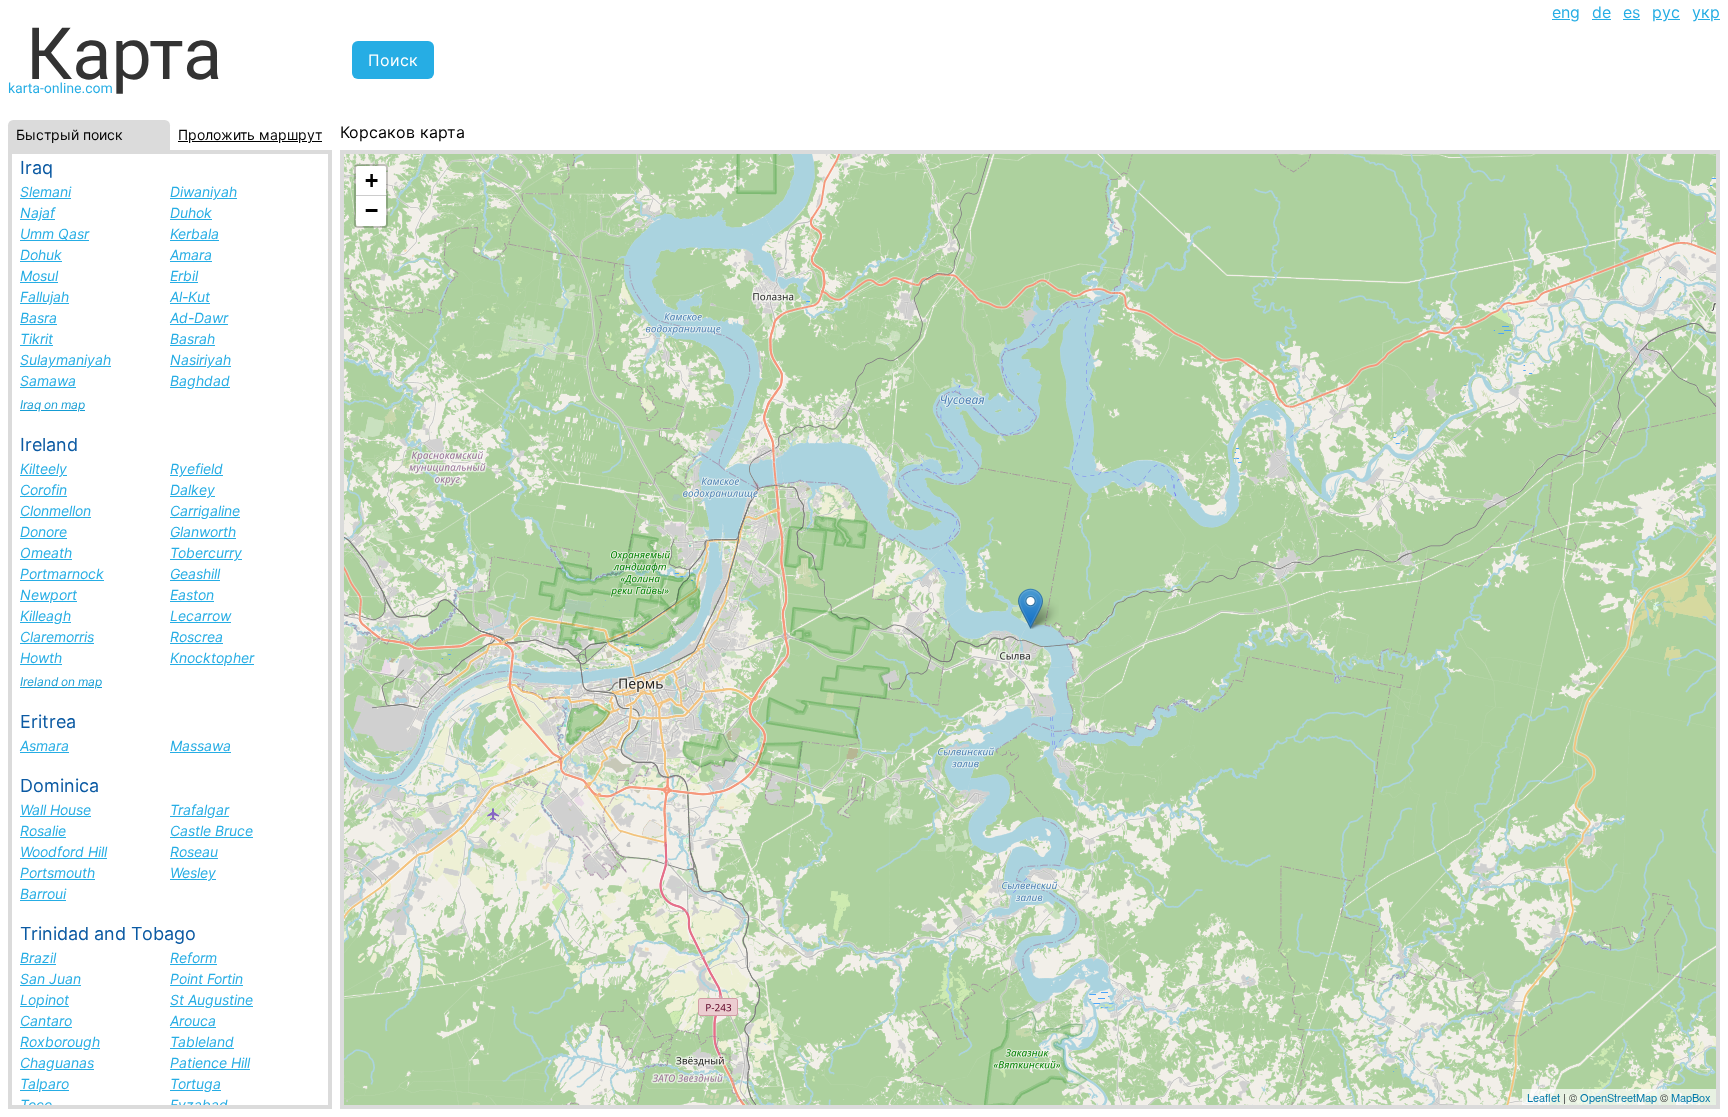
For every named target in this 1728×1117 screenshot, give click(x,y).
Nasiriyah (200, 359)
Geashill (195, 573)
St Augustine (211, 999)
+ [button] (371, 180)
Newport (48, 594)
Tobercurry (206, 552)
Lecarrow (200, 615)
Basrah (192, 338)
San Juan (50, 978)
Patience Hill (210, 1062)
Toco (36, 1104)
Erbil (184, 275)
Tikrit (36, 338)
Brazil (38, 957)
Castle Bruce (211, 830)
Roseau (194, 851)
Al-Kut (190, 296)
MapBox (1691, 1097)
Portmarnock (62, 573)
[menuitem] (1566, 12)
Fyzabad (199, 1104)
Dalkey (192, 489)
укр (1706, 12)
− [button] (371, 210)
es (1631, 12)
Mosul (39, 275)
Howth (41, 657)
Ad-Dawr (199, 317)
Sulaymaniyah (65, 359)
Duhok (191, 212)
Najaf (37, 212)
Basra (38, 317)
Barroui (43, 893)
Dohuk (41, 254)
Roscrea (196, 636)
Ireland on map (61, 681)
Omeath (46, 552)
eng (1566, 12)
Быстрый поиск (69, 134)
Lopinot (44, 999)
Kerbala (194, 233)
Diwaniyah (203, 191)
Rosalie (43, 830)
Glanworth (203, 531)
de (1601, 12)
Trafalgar (199, 809)
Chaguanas (57, 1062)
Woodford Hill (63, 851)
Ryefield (196, 468)
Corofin (43, 489)
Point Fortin (206, 978)
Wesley (193, 872)
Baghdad (200, 380)
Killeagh (45, 615)
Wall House (55, 809)
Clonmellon (55, 510)
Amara (191, 254)
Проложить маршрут (250, 134)
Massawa (200, 745)
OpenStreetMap (1618, 1097)
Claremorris (57, 636)
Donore (43, 531)
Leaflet (1543, 1097)
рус (1666, 12)
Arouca (193, 1020)
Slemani (45, 191)
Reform (193, 957)
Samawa (48, 380)
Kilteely (43, 468)
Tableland (202, 1041)
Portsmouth (57, 872)
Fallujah (44, 296)
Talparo (44, 1083)
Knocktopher (212, 657)
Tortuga (195, 1083)
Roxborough (60, 1041)
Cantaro (46, 1020)
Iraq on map (52, 404)
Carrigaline (205, 510)
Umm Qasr (54, 233)
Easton (192, 594)
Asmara (44, 745)
